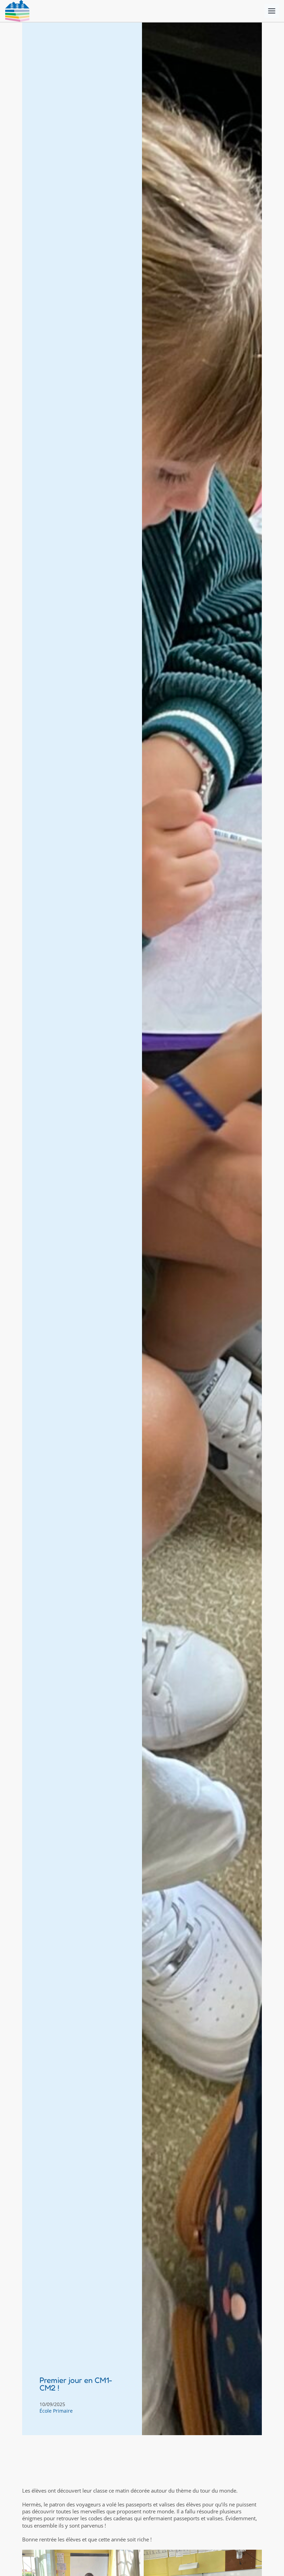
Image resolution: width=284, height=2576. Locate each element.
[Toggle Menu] (272, 11)
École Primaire (56, 2411)
